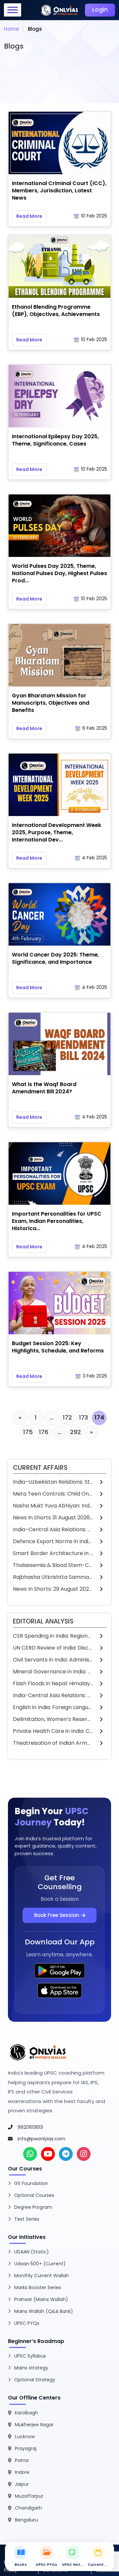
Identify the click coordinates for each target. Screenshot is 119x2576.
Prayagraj (26, 2448)
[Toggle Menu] (13, 10)
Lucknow (25, 2437)
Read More (29, 216)
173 (83, 1417)
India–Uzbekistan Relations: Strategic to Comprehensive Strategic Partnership (53, 1482)
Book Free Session (57, 1915)
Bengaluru (26, 2520)
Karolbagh (26, 2413)
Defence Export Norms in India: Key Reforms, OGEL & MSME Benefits (53, 1541)
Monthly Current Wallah (41, 2276)
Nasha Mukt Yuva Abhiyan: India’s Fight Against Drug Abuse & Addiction (53, 1506)
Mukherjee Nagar (34, 2425)
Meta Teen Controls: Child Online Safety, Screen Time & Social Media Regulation (53, 1494)
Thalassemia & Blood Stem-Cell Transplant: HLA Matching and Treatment (53, 1565)
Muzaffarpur (29, 2496)
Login (100, 10)
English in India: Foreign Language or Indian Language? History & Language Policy (53, 1707)
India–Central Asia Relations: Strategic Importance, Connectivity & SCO (53, 1529)
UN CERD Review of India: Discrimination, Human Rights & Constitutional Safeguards (53, 1648)
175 (28, 1432)
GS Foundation (31, 2183)
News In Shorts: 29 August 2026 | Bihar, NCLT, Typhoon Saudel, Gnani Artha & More (53, 1589)
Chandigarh (28, 2508)
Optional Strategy (35, 2380)
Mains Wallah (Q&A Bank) (44, 2311)
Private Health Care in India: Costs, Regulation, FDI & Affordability (53, 1731)
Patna (22, 2460)
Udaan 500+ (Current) (40, 2264)
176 (44, 1432)
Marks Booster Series (38, 2287)
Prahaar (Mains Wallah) (41, 2299)
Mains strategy (31, 2368)
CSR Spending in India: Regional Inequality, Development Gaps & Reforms (53, 1636)
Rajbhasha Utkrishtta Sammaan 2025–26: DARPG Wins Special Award (53, 1577)
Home (11, 29)
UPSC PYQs (27, 2323)
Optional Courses (34, 2195)
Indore (22, 2472)
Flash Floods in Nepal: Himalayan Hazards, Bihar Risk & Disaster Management (53, 1683)
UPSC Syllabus (30, 2356)
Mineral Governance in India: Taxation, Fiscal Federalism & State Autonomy (53, 1672)
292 (76, 1432)
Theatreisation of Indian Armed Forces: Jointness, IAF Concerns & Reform (53, 1743)
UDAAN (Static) (32, 2252)
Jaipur (22, 2484)
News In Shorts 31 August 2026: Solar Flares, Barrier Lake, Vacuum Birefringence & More (53, 1518)
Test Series (27, 2219)
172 (67, 1417)
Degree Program (33, 2207)
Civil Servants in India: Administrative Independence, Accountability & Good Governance (53, 1660)
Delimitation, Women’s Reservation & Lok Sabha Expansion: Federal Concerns (53, 1719)
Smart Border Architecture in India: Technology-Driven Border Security (53, 1553)
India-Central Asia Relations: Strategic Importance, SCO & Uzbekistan (53, 1695)
